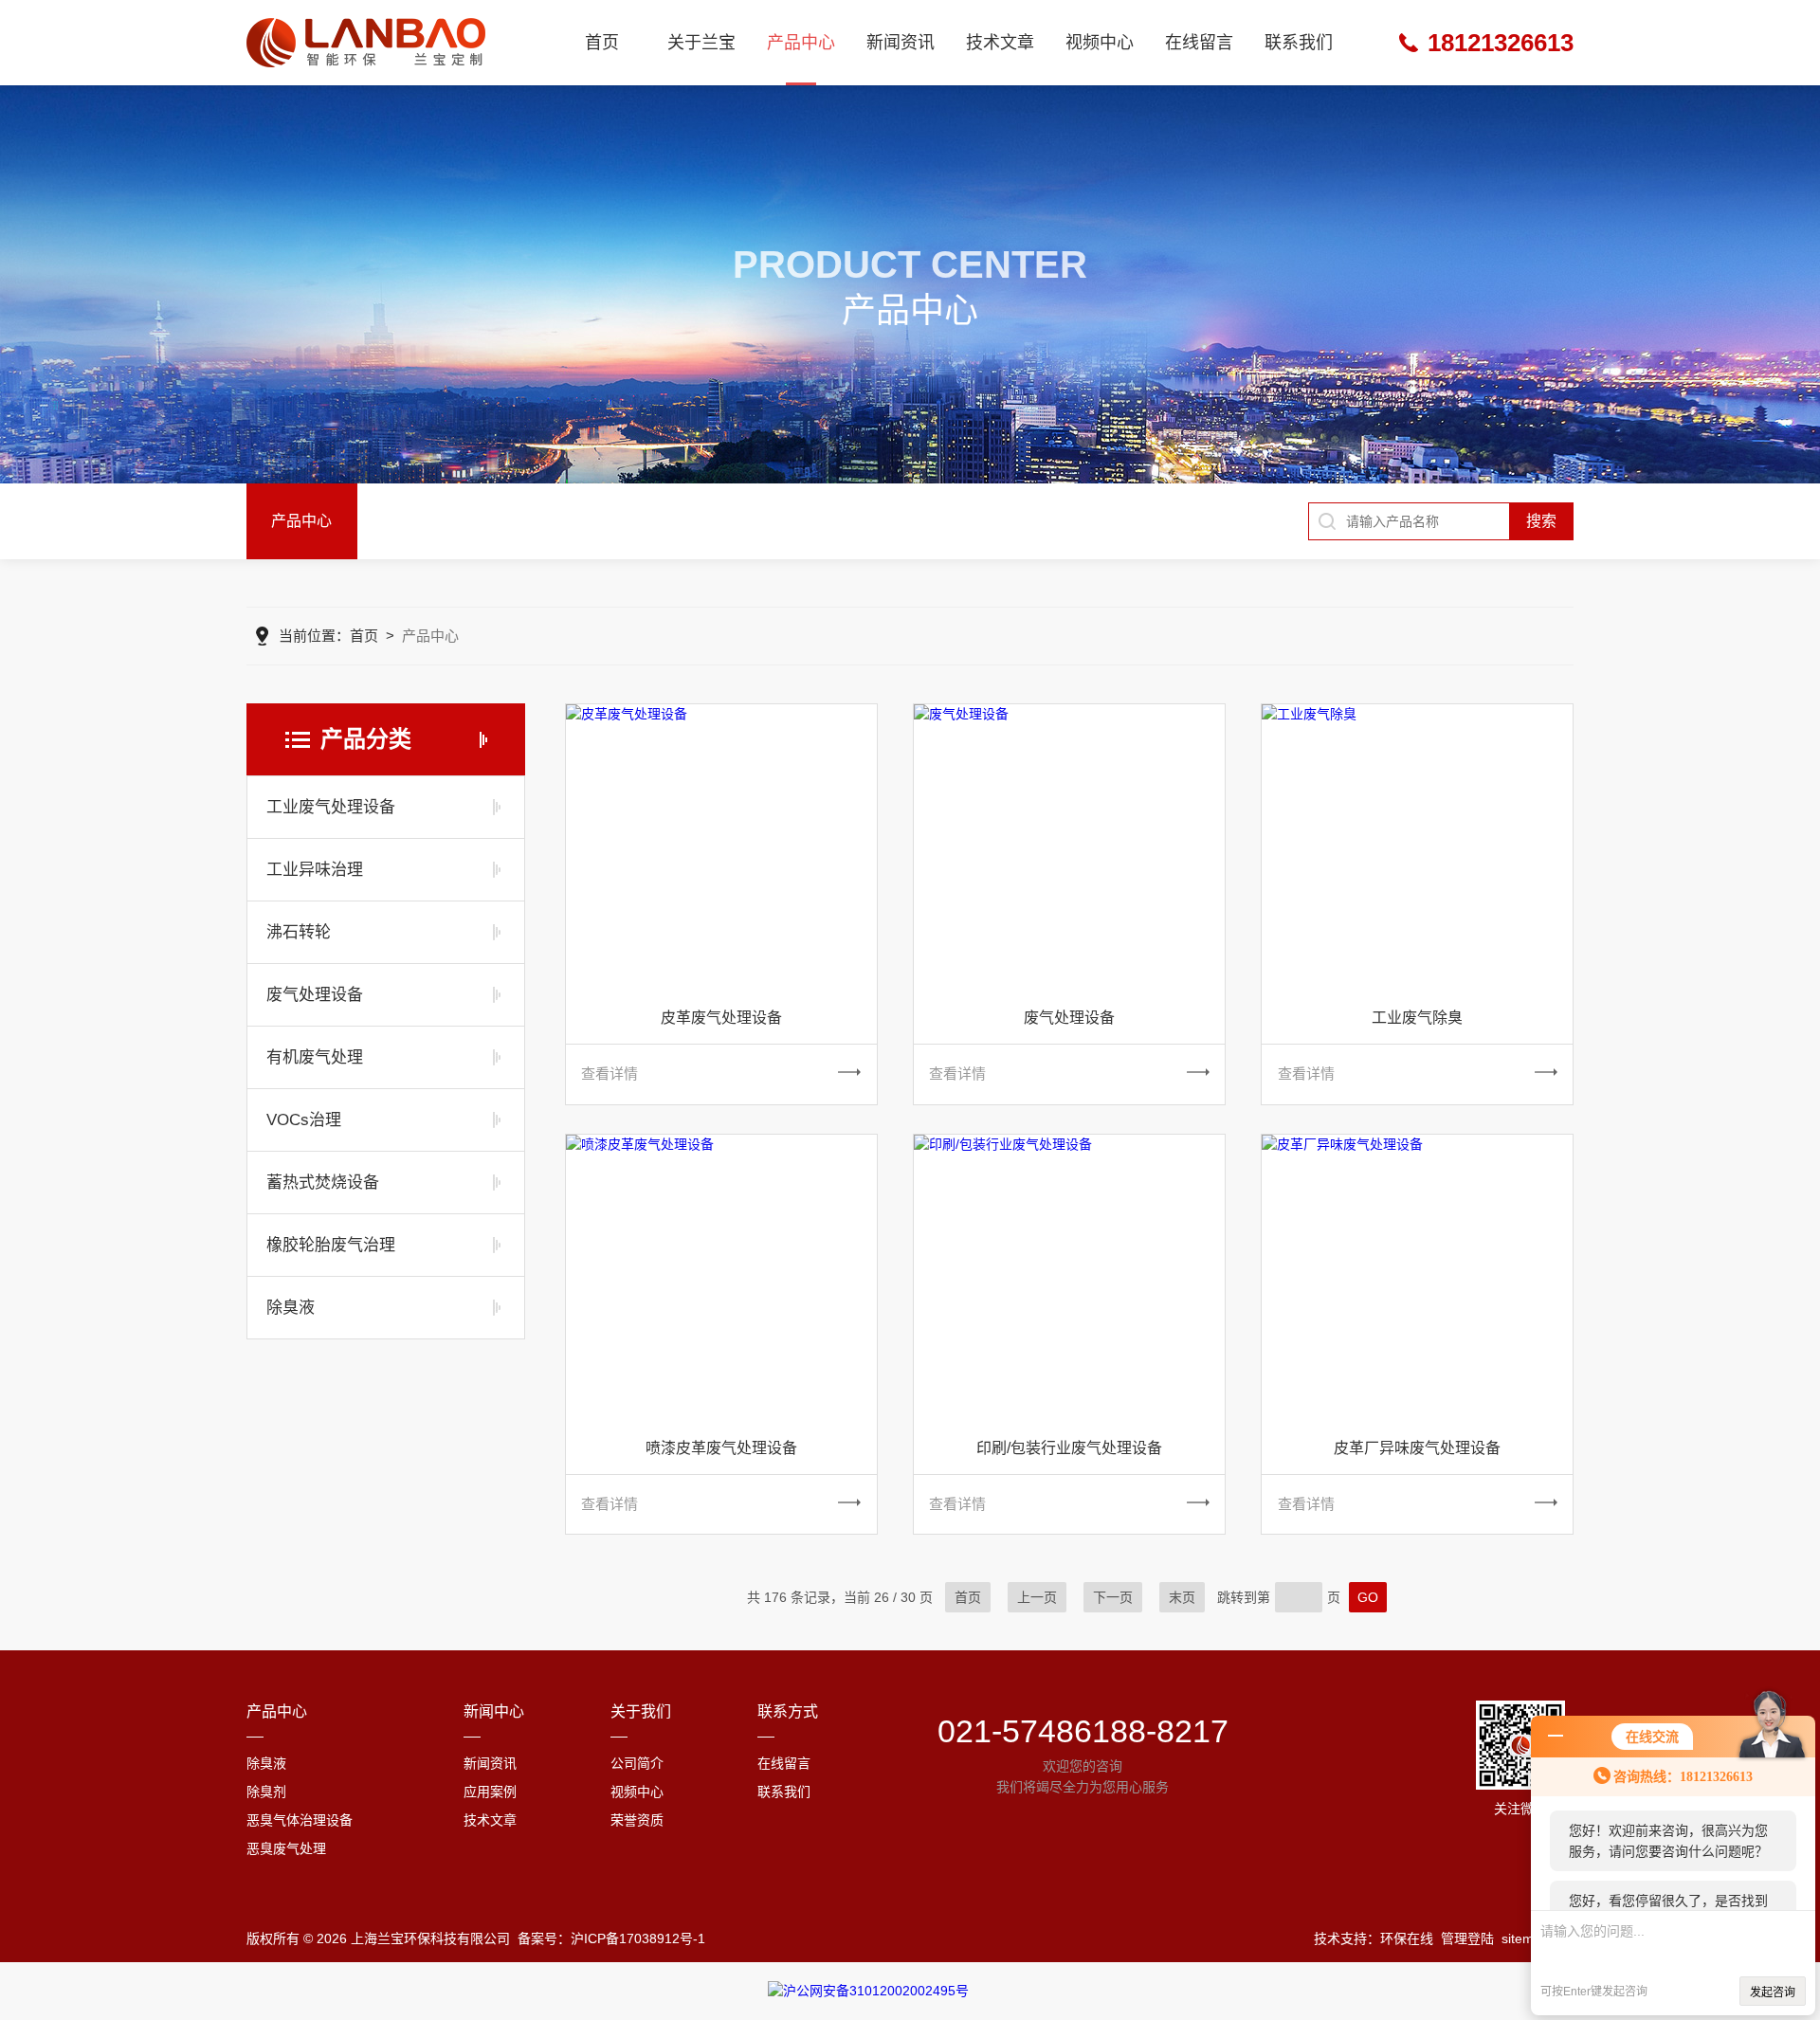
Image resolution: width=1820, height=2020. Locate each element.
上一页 (1037, 1597)
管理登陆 (1467, 1938)
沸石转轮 (299, 932)
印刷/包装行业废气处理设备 (1069, 1448)
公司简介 (637, 1763)
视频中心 (1100, 43)
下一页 (1113, 1597)
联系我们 (1299, 43)
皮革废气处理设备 (721, 1018)
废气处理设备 (315, 995)
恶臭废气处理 (286, 1848)
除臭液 (291, 1308)
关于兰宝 (701, 43)
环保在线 (1407, 1938)
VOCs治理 (304, 1120)
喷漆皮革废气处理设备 (721, 1448)
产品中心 (801, 43)
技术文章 (1000, 43)
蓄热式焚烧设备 (323, 1183)
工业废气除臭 (1417, 1018)
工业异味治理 (315, 870)
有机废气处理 (315, 1057)
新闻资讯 (901, 43)
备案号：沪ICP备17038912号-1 (611, 1938)
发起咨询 (1773, 1993)
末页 (1182, 1597)
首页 (602, 43)
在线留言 (1199, 43)
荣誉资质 (637, 1820)
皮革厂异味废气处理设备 (1417, 1448)
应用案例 (490, 1792)
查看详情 (610, 1074)
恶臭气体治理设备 (300, 1820)
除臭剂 (266, 1792)
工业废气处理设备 (331, 807)
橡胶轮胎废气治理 (331, 1245)
